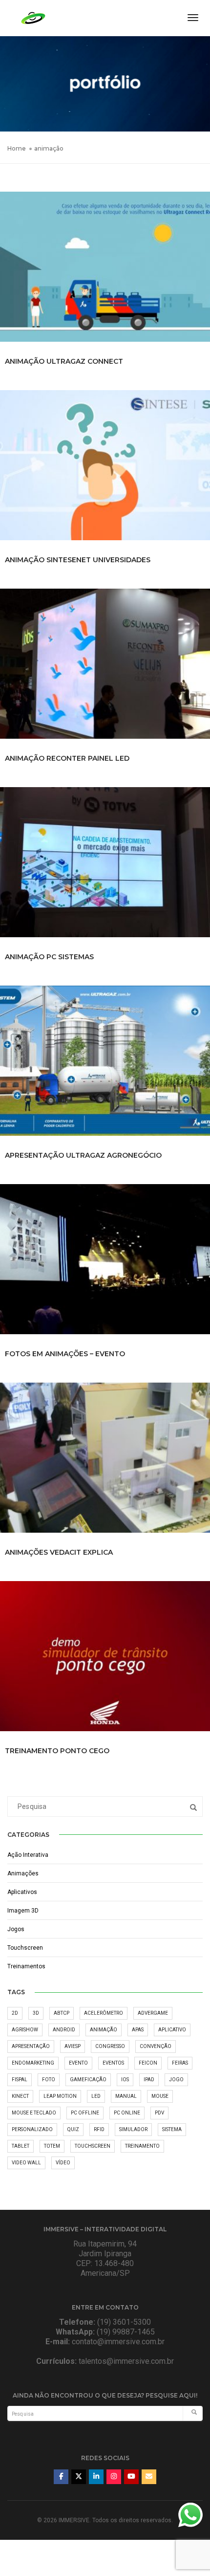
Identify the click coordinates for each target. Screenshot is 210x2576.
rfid (99, 2129)
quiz (73, 2129)
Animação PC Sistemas (49, 957)
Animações (23, 1873)
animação (104, 2030)
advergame (153, 2013)
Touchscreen (25, 1948)
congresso (110, 2046)
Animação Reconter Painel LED (67, 758)
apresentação (31, 2046)
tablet (21, 2146)
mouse (160, 2096)
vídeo (63, 2163)
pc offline (85, 2113)
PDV (159, 2113)
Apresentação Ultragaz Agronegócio (83, 1155)
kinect (20, 2096)
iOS (125, 2080)
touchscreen (93, 2146)
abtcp (62, 2013)
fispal (20, 2080)
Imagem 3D (23, 1911)
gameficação (88, 2080)
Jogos (16, 1929)
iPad (149, 2080)
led (96, 2096)
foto (49, 2080)
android (64, 2030)
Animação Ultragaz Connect (64, 361)
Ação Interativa (28, 1855)
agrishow (25, 2030)
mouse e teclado (34, 2113)
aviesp (73, 2046)
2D (15, 2013)
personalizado (32, 2129)
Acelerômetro (104, 2013)
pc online (127, 2113)
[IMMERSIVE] (33, 17)
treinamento (142, 2146)
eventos (113, 2063)
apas (138, 2030)
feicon (148, 2063)
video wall (26, 2163)
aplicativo (172, 2030)
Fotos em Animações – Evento (65, 1354)
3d (36, 2013)
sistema (172, 2129)
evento (78, 2063)
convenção (156, 2046)
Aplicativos (22, 1892)
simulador (133, 2129)
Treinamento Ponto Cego (57, 1751)
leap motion (60, 2096)
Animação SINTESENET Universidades (78, 560)
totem (52, 2146)
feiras (180, 2063)
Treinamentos (26, 1966)
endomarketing (33, 2063)
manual (126, 2096)
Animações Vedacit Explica (59, 1552)
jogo (176, 2080)
